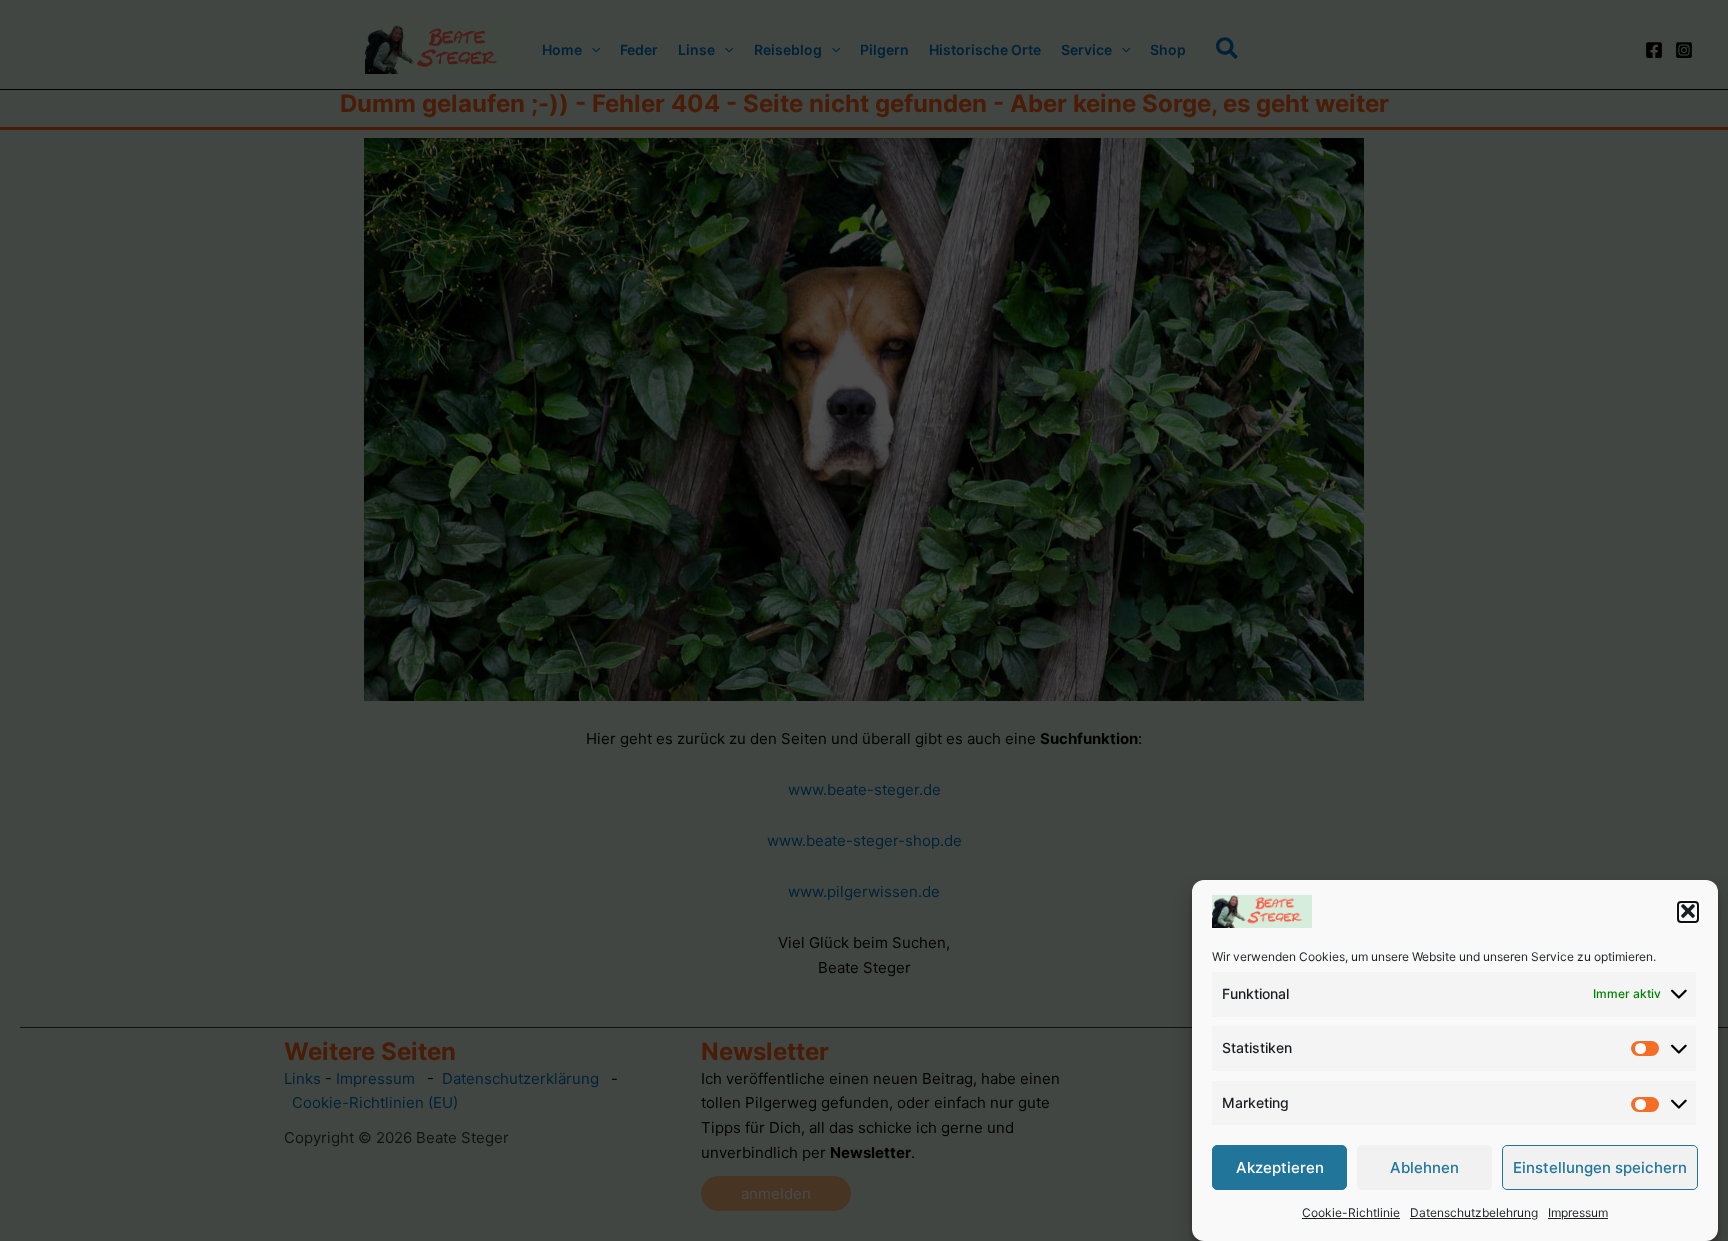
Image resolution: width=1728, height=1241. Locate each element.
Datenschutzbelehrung (1474, 1212)
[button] (1688, 911)
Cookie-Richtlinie (1351, 1212)
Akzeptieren (1280, 1167)
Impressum (1578, 1212)
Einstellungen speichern (1600, 1167)
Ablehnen (1424, 1167)
